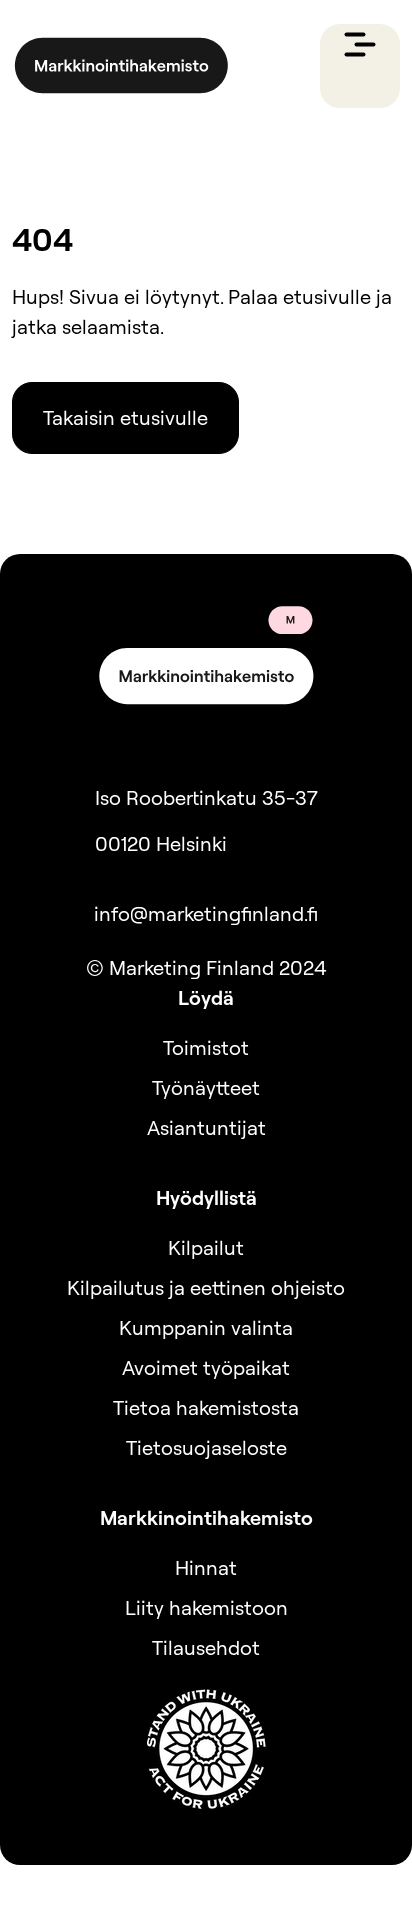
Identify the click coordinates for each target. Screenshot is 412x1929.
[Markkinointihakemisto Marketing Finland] (121, 66)
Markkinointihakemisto (206, 1517)
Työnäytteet (206, 1087)
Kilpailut (206, 1247)
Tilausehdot (206, 1647)
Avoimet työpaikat (206, 1367)
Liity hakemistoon (206, 1607)
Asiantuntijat (206, 1127)
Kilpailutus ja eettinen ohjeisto (206, 1287)
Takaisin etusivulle (125, 417)
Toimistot (206, 1047)
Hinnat (206, 1567)
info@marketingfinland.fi (206, 913)
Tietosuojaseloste (206, 1447)
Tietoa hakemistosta (206, 1407)
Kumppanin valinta (206, 1327)
